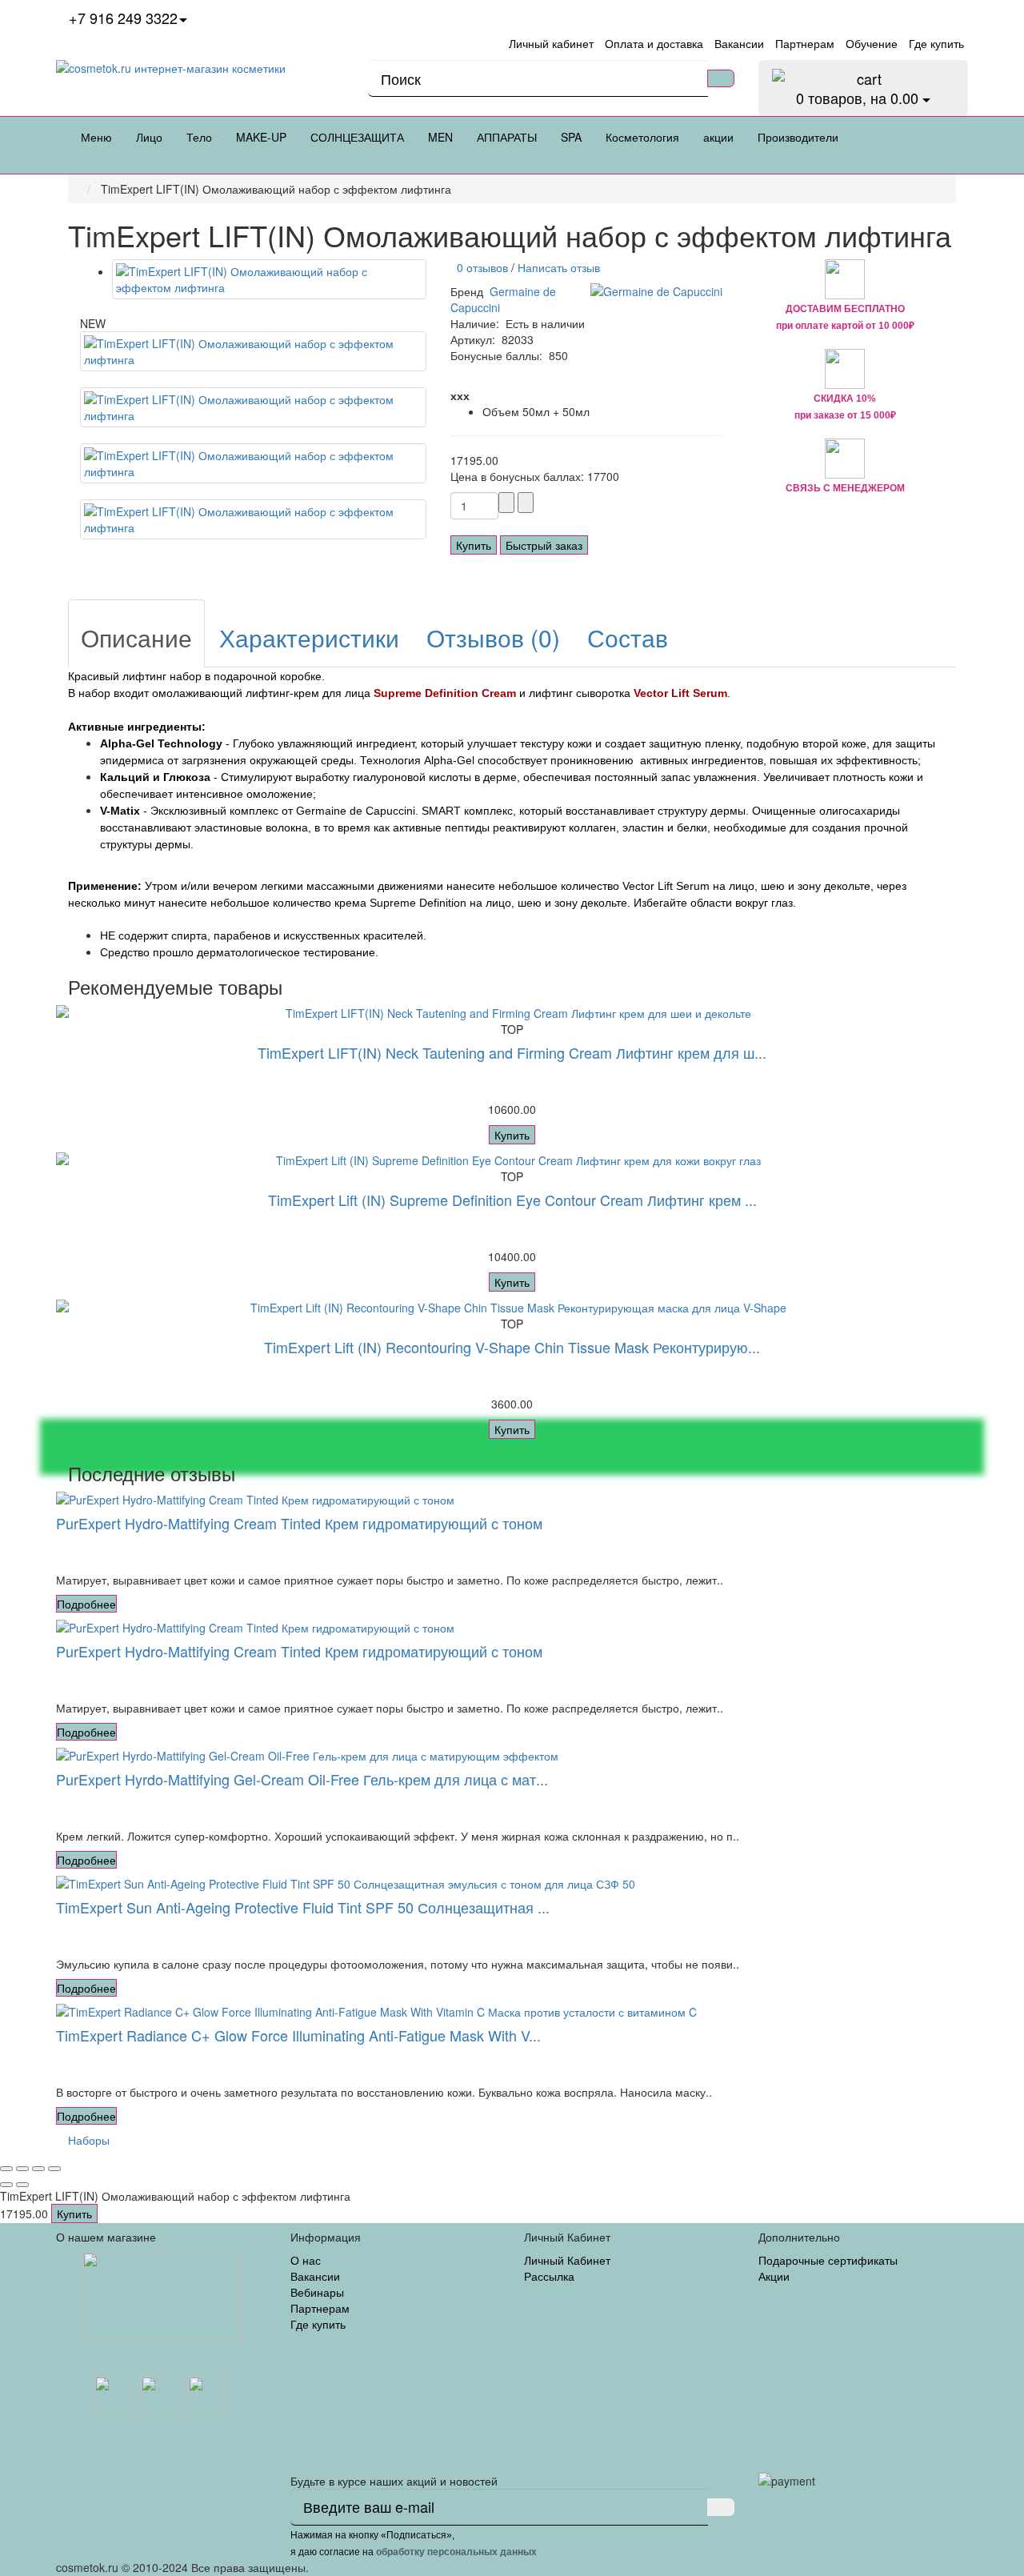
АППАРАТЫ (507, 137)
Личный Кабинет (567, 2260)
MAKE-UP (261, 137)
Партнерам (320, 2308)
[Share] (22, 2169)
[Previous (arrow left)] (6, 2185)
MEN (440, 137)
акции (718, 137)
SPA (571, 137)
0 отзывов (479, 267)
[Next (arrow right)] (22, 2185)
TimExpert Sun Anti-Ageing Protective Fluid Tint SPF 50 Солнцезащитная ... (303, 1907)
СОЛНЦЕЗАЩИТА (357, 137)
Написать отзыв (559, 267)
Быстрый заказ (544, 545)
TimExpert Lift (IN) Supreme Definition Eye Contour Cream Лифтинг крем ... (512, 1200)
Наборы (89, 2140)
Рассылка (549, 2276)
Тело (199, 137)
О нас (306, 2260)
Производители (798, 137)
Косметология (642, 137)
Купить (474, 545)
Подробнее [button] (86, 1604)
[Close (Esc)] (6, 2169)
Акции (774, 2276)
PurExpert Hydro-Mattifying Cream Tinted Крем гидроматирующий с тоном (299, 1523)
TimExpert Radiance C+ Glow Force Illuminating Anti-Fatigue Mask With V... (298, 2035)
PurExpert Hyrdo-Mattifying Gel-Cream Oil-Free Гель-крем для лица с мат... (302, 1779)
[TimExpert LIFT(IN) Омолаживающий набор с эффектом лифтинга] (269, 279)
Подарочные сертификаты (828, 2260)
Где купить (318, 2324)
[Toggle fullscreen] (38, 2169)
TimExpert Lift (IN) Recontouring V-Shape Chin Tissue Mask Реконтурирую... (512, 1347)
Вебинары (317, 2292)
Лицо (149, 137)
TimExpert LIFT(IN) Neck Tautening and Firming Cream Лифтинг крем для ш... (512, 1052)
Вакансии (315, 2276)
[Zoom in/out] (54, 2169)
